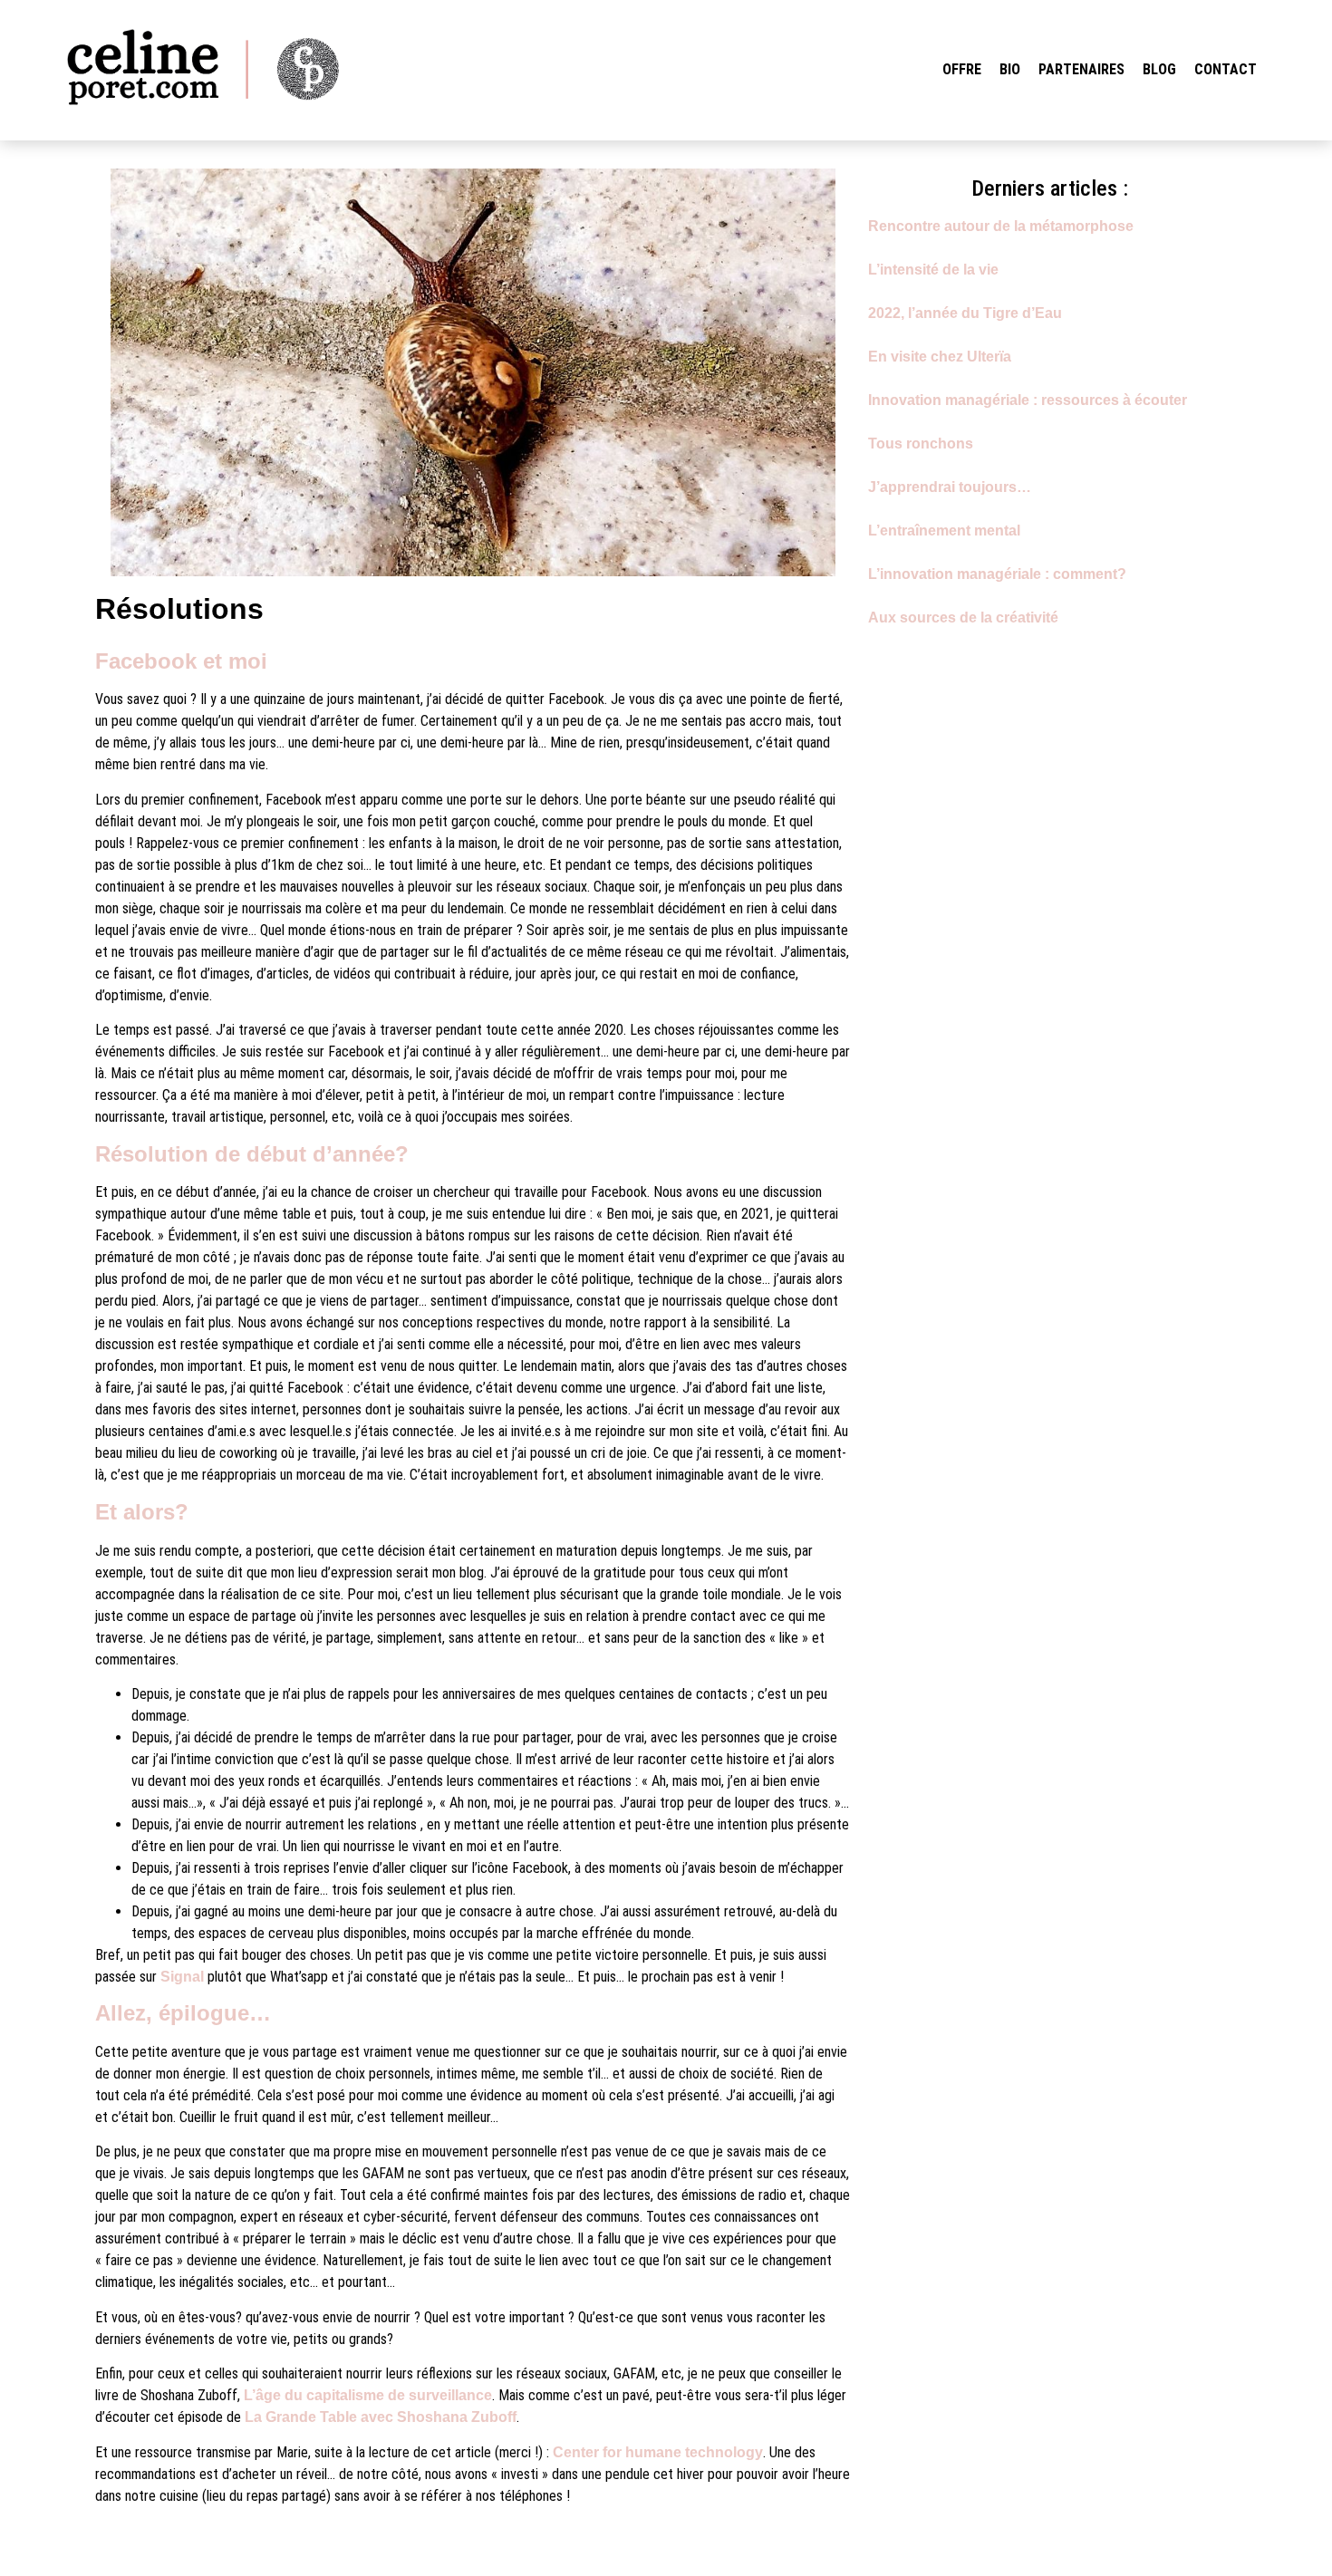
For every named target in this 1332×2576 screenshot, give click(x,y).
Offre (962, 69)
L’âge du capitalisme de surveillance (368, 2395)
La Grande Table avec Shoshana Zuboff (381, 2417)
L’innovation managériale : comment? (997, 574)
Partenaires (1081, 69)
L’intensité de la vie (933, 270)
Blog (1159, 69)
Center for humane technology (658, 2452)
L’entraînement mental (944, 531)
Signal (182, 1977)
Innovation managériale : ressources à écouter (1028, 400)
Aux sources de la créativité (963, 617)
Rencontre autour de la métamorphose (1001, 226)
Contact (1226, 69)
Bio (1010, 69)
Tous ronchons (921, 444)
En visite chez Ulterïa (940, 357)
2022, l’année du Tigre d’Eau (965, 313)
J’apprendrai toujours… (950, 487)
